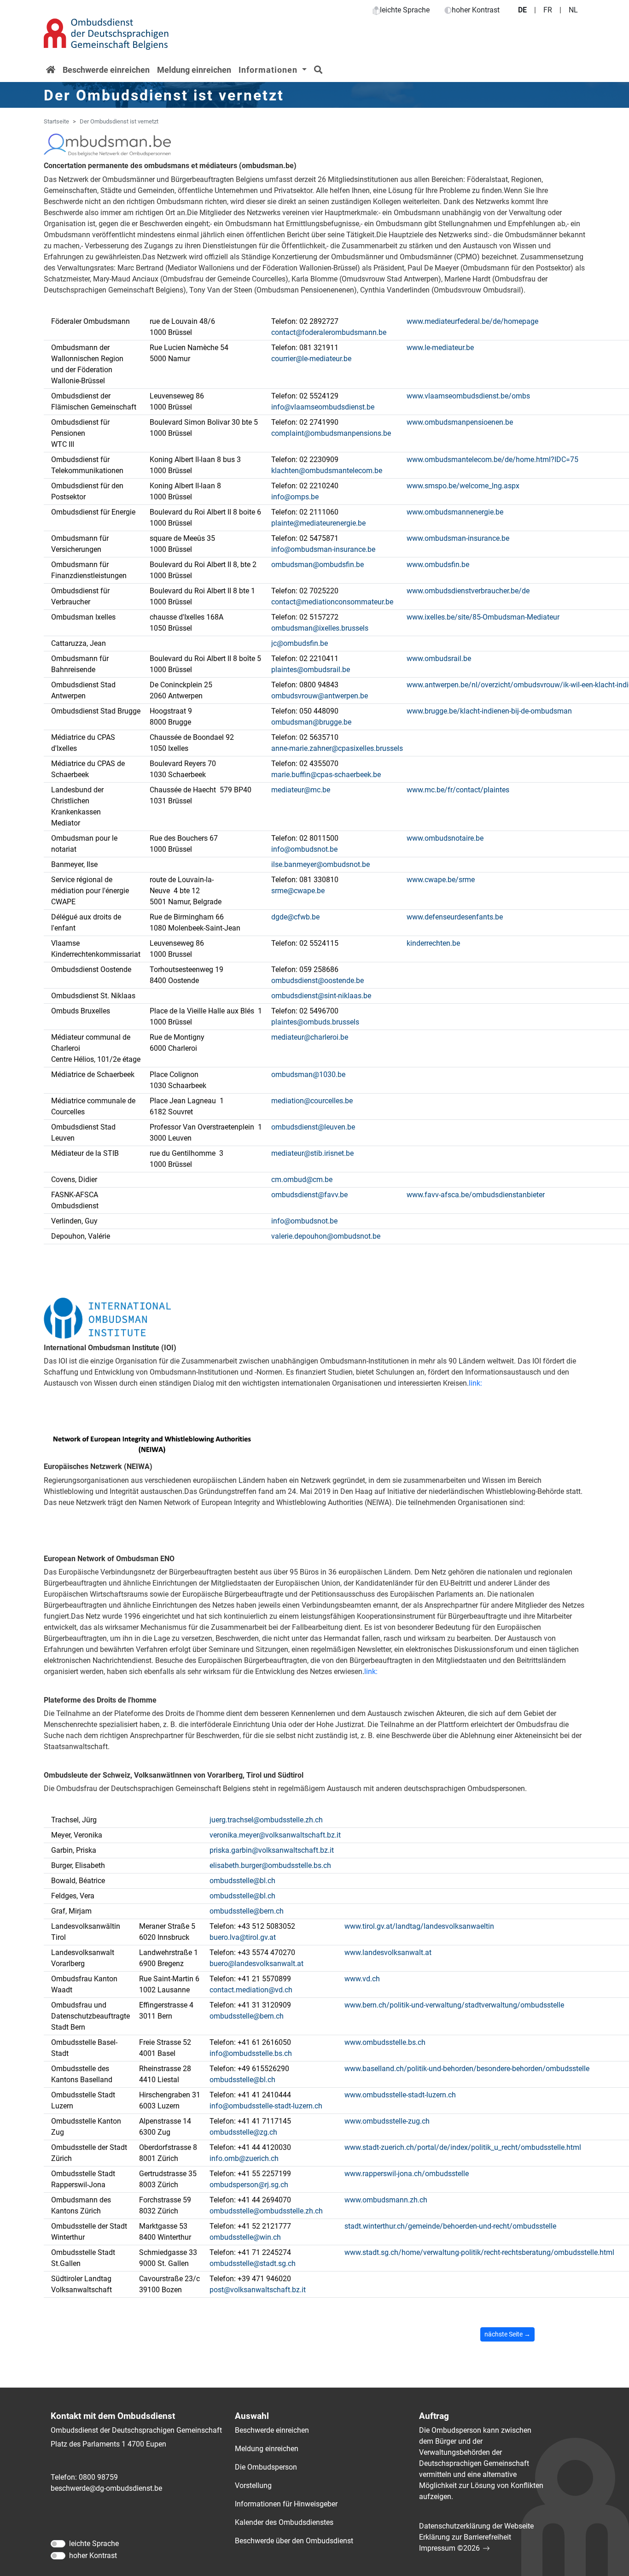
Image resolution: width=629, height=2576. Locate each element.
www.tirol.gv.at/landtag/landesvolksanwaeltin (419, 1926)
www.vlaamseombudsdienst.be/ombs (468, 396)
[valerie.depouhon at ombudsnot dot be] (326, 1236)
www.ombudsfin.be (438, 565)
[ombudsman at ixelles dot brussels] (320, 628)
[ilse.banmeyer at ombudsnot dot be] (320, 865)
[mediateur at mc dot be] (301, 790)
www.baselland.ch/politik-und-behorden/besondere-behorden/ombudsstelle (467, 2069)
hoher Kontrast (476, 10)
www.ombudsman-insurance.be (458, 538)
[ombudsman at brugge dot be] (311, 722)
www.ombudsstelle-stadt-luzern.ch (400, 2095)
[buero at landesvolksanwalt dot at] (256, 1964)
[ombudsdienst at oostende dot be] (317, 981)
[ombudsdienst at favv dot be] (309, 1195)
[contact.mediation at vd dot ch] (251, 1990)
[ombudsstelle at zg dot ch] (243, 2132)
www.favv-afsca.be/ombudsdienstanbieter (476, 1195)
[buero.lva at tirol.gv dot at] (243, 1938)
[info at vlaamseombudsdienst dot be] (323, 407)
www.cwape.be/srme (441, 880)
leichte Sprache (405, 10)
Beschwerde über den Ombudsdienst (294, 2541)
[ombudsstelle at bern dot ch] (247, 1911)
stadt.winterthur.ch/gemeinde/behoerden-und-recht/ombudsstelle (450, 2226)
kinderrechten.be (433, 943)
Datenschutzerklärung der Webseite (476, 2526)
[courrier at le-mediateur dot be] (311, 359)
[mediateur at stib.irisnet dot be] (312, 1153)
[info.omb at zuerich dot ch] (244, 2159)
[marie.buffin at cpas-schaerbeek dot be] (326, 775)
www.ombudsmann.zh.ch (386, 2200)
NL (573, 10)
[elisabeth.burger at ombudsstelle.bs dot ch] (270, 1866)
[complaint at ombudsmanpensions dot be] (331, 433)
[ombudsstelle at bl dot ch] (242, 1881)
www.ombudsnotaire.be (445, 838)
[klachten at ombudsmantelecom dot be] (327, 471)
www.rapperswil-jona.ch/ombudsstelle (407, 2174)
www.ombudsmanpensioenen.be (460, 422)
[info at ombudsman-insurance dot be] (323, 550)
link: (475, 1383)
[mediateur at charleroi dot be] (310, 1037)
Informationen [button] (269, 70)
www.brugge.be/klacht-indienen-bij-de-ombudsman (489, 711)
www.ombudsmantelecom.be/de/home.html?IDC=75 (492, 460)
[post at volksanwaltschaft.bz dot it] (258, 2290)
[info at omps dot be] (295, 497)
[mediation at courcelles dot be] (312, 1101)
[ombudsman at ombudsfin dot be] (317, 565)
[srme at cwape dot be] (298, 891)
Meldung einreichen (194, 70)
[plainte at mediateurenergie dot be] (318, 523)
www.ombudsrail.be (439, 659)
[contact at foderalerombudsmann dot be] (329, 333)
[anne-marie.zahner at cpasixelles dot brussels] (337, 749)
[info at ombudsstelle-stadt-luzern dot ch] (266, 2106)
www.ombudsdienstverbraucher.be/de (468, 591)
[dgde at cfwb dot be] (295, 917)
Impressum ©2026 (449, 2548)
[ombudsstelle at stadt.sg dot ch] (253, 2264)
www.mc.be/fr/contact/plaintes (458, 790)
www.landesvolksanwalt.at (388, 1952)
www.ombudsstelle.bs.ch (385, 2042)
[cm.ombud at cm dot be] (302, 1180)
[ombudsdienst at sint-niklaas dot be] (321, 996)
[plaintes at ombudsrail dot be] (311, 670)
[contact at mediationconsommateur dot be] (332, 602)
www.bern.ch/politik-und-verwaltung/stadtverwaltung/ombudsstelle (454, 2005)
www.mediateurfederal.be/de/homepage (472, 321)
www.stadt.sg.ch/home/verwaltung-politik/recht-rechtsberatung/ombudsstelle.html (479, 2252)
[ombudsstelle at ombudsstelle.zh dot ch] (266, 2211)
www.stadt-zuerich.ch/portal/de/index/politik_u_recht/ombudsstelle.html (463, 2147)
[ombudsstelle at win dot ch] (245, 2237)
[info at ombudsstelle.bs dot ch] (251, 2054)
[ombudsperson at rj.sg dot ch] (249, 2185)
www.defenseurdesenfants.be (455, 917)
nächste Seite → (507, 2334)
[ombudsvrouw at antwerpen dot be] (320, 696)
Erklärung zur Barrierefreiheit (465, 2537)
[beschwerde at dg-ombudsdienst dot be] (106, 2488)
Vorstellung (253, 2485)
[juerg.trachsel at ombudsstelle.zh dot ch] (266, 1820)
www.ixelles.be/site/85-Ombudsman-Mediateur (483, 617)
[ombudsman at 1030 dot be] (308, 1075)
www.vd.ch (362, 1979)
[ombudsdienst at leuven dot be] (313, 1127)
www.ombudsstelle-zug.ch (387, 2121)
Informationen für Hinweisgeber (286, 2504)
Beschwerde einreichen (106, 70)
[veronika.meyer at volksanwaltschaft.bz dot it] (275, 1835)
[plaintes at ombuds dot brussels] (315, 1022)
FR (548, 10)
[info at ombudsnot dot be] (304, 849)
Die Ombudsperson (266, 2467)
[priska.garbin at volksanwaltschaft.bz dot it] (272, 1850)
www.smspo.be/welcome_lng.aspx (463, 486)
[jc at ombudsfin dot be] (300, 644)
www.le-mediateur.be (440, 348)
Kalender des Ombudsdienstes (284, 2522)
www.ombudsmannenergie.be (455, 512)
